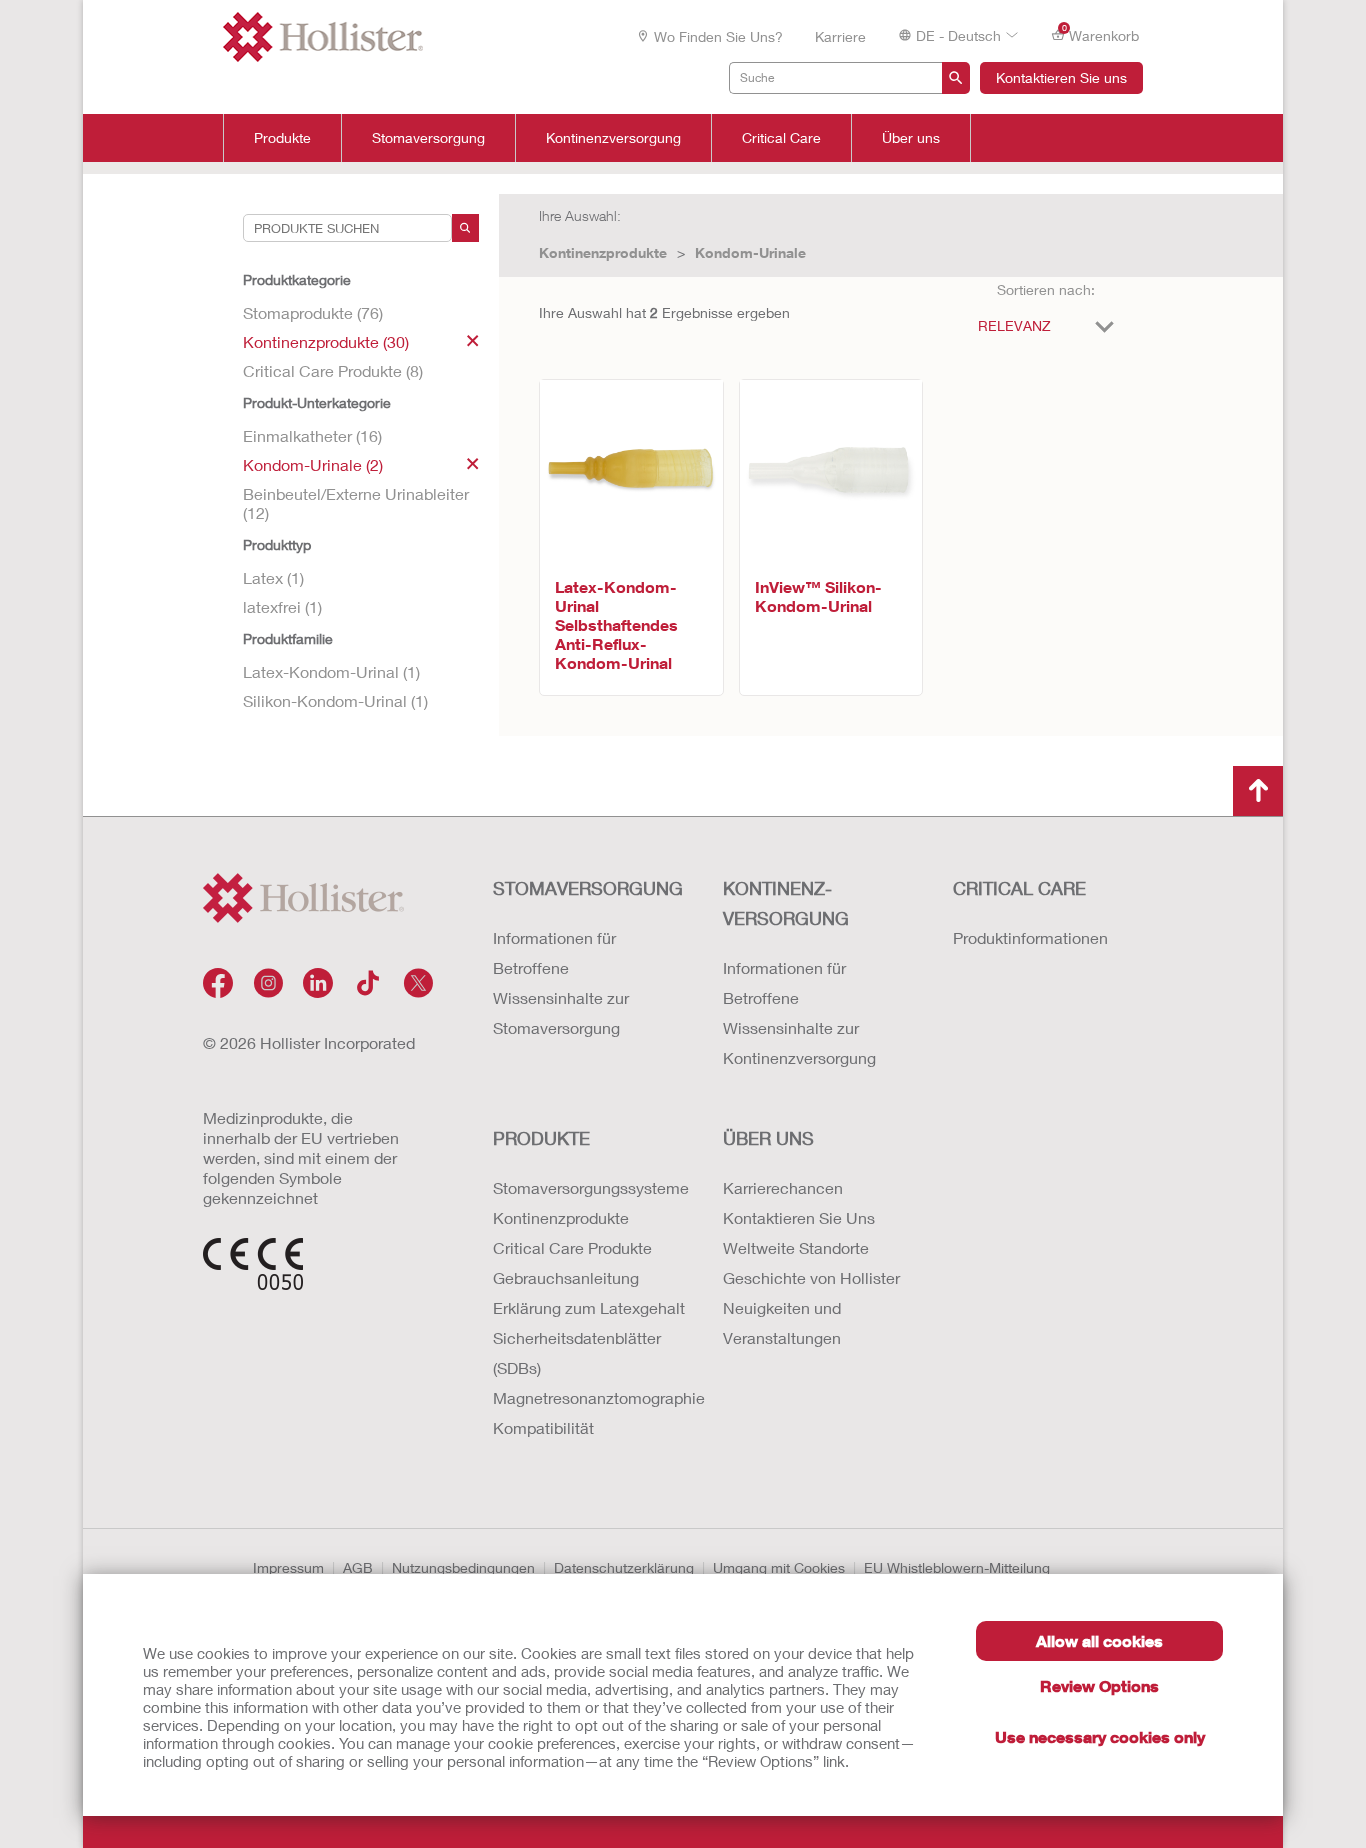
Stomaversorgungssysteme (588, 1187)
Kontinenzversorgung (613, 138)
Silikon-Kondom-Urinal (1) (335, 700)
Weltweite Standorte (796, 1247)
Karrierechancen (783, 1187)
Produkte (282, 138)
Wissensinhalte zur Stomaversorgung (561, 1012)
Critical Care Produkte (572, 1247)
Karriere (840, 36)
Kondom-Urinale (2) (313, 464)
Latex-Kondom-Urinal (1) (331, 671)
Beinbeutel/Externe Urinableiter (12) (356, 503)
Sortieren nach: (1046, 289)
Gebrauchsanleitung (566, 1277)
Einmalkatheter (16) (312, 435)
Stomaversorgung (428, 138)
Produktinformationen (1030, 937)
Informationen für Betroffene (554, 952)
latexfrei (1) (282, 606)
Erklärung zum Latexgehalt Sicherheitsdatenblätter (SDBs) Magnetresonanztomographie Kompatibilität (588, 1367)
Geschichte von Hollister (811, 1277)
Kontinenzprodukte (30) (326, 341)
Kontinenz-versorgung (786, 903)
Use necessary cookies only (1100, 1736)
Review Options (1099, 1685)
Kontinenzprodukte (603, 252)
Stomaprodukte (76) (313, 312)
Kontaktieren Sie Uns (799, 1217)
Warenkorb (1101, 34)
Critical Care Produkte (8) (333, 370)
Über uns (911, 138)
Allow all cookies (1099, 1640)
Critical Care (781, 138)
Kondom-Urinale (750, 252)
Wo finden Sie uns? (718, 36)
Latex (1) (273, 577)
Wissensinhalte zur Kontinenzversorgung (799, 1042)
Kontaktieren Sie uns (1061, 77)
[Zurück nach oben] (1258, 791)
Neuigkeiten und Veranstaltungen (782, 1322)
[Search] (465, 228)
